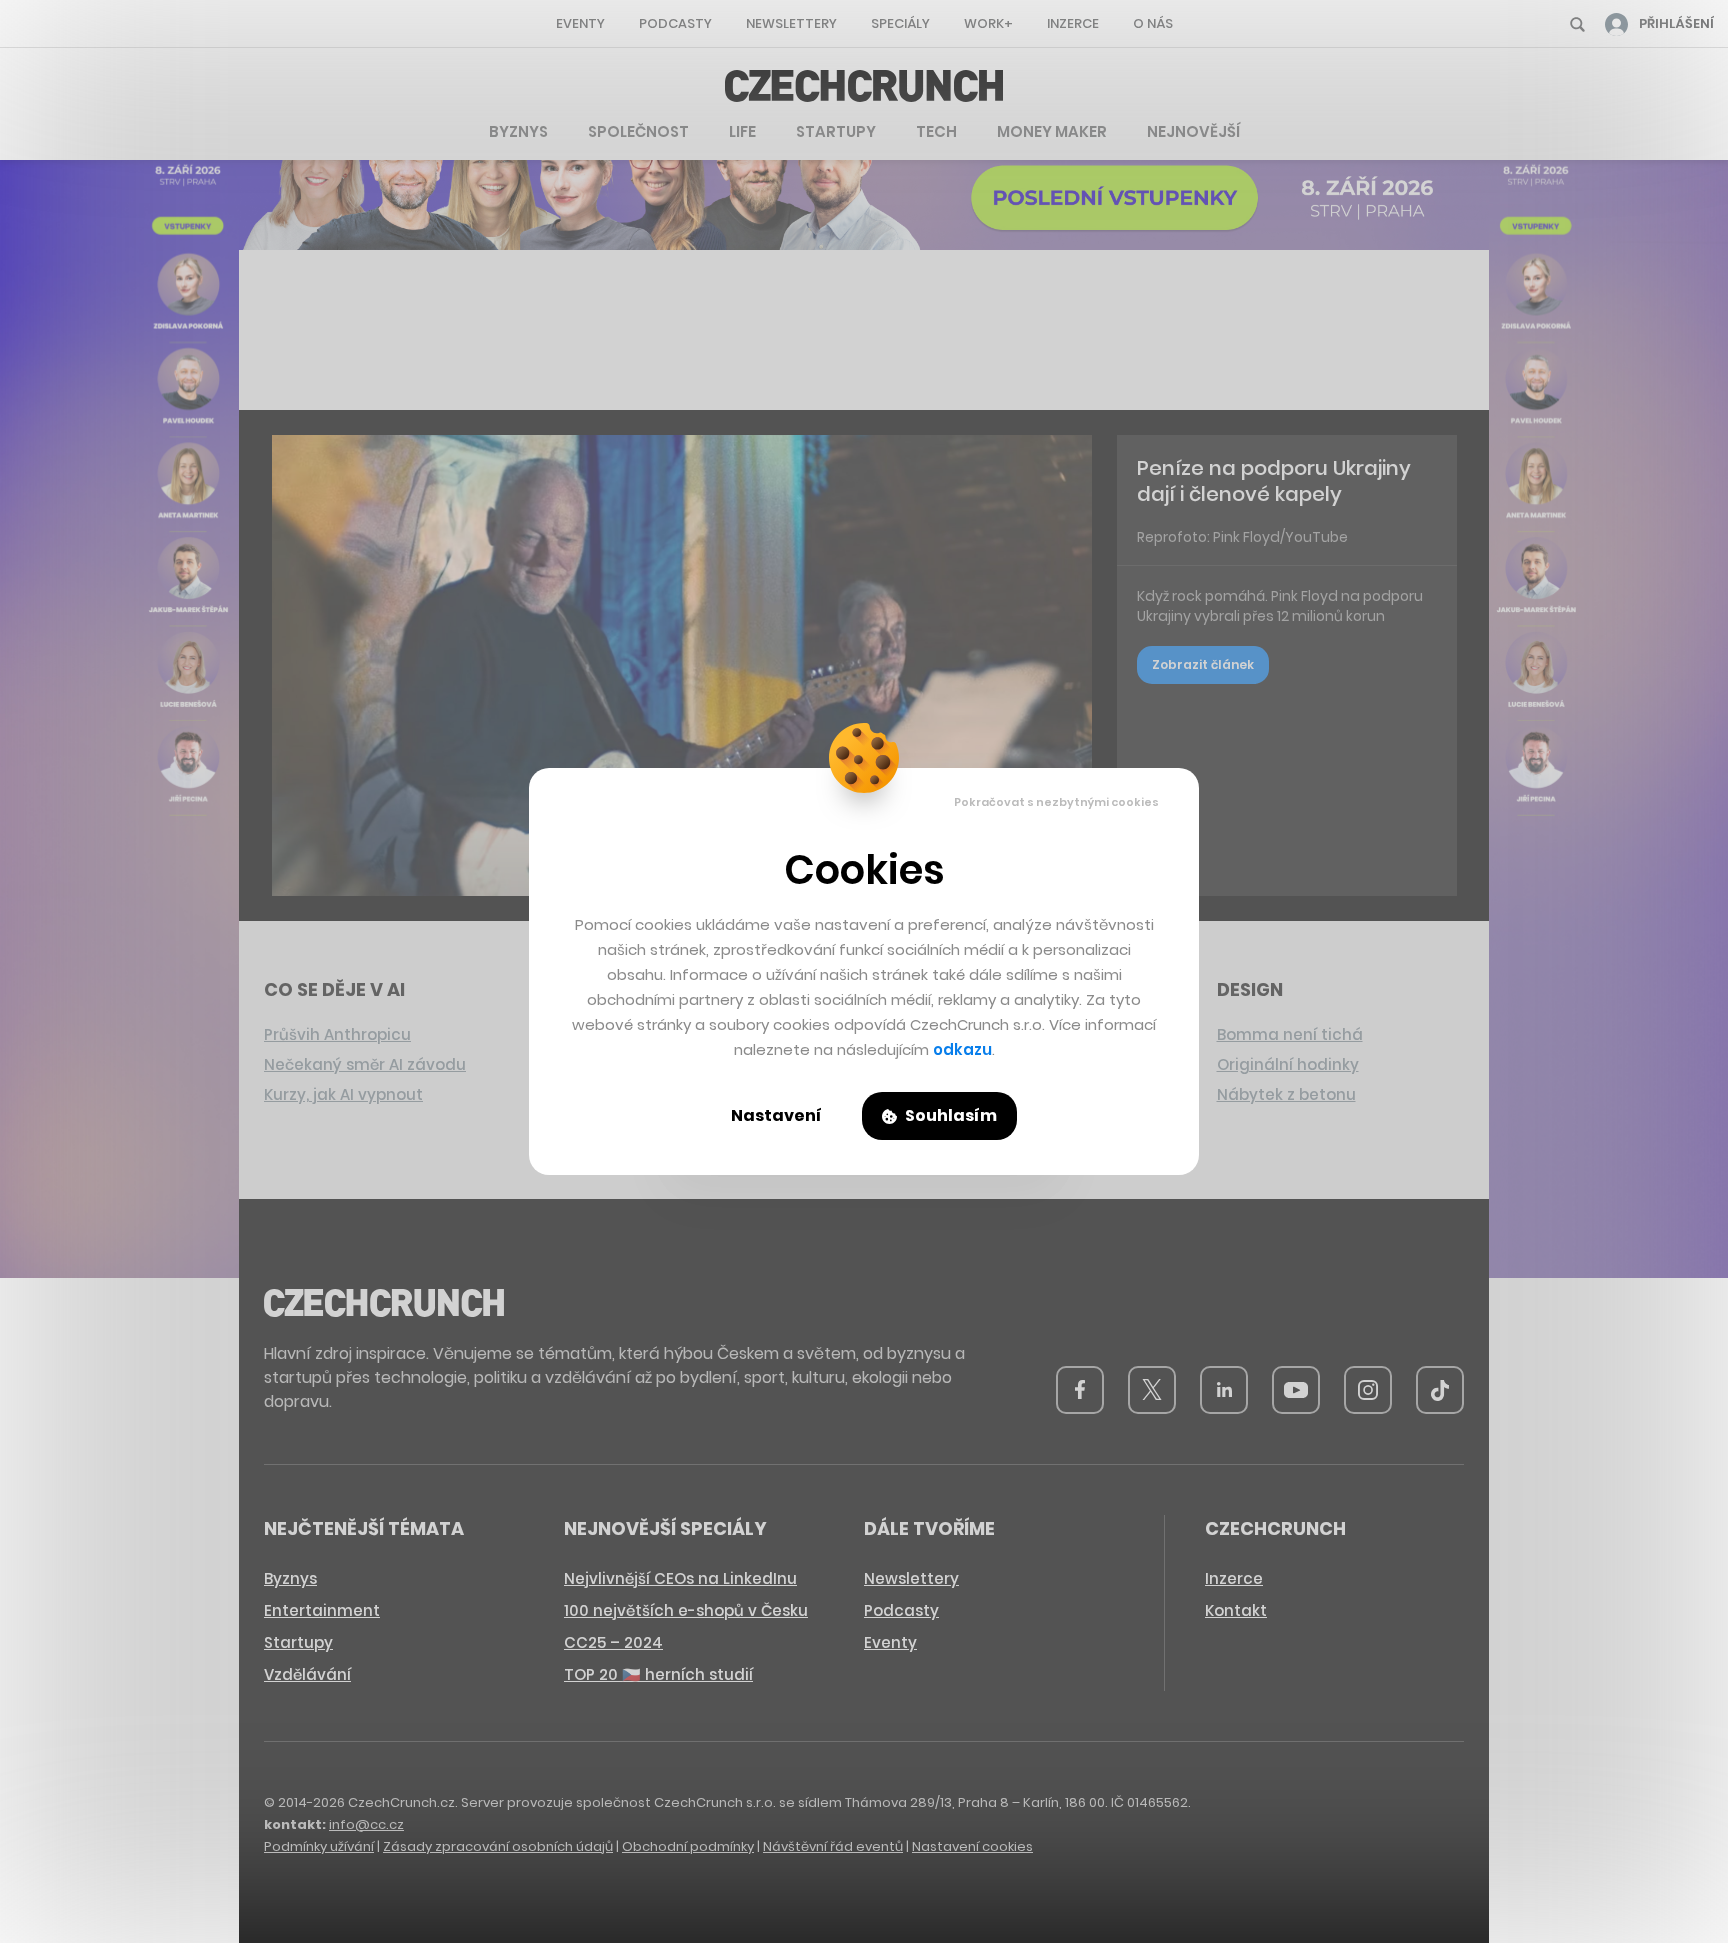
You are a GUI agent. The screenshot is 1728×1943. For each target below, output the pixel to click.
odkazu (962, 1049)
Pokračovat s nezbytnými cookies (1056, 802)
